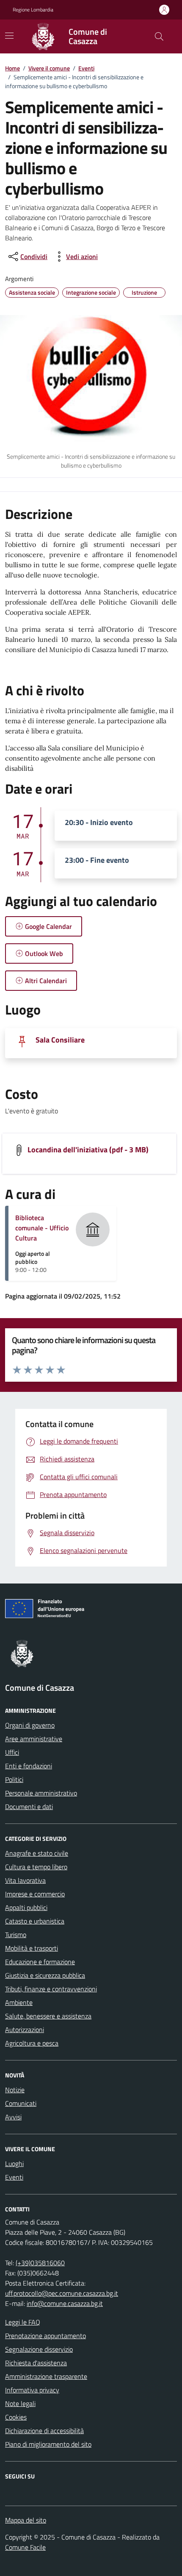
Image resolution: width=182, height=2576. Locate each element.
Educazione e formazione (40, 1962)
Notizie (15, 2090)
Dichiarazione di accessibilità (44, 2431)
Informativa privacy (32, 2390)
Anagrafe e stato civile (37, 1853)
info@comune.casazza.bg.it (65, 2303)
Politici (14, 1779)
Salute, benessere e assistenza (48, 2016)
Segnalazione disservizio (39, 2349)
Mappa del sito (26, 2520)
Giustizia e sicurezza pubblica (45, 1975)
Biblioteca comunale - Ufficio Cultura (42, 1228)
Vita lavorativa (25, 1880)
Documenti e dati (29, 1807)
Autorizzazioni (25, 2030)
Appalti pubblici (26, 1907)
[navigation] (9, 36)
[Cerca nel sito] (159, 36)
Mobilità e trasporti (32, 1948)
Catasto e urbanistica (35, 1921)
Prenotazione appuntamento (45, 2336)
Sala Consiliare (60, 1040)
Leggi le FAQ (23, 2322)
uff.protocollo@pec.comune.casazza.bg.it (62, 2293)
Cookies (16, 2417)
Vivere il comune (49, 68)
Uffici (12, 1752)
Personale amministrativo (41, 1793)
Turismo (16, 1935)
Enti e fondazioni (29, 1766)
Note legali (20, 2403)
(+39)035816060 (40, 2263)
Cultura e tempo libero (36, 1867)
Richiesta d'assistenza (36, 2363)
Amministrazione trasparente (46, 2376)
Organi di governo (30, 1725)
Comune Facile (25, 2547)
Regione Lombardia (33, 10)
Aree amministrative (34, 1739)
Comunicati (21, 2103)
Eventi (86, 68)
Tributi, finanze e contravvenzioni (51, 1989)
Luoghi (14, 2163)
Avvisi (13, 2117)
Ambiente (19, 2002)
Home (12, 68)
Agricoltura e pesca (32, 2043)
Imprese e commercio (35, 1894)
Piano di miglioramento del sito (48, 2444)
